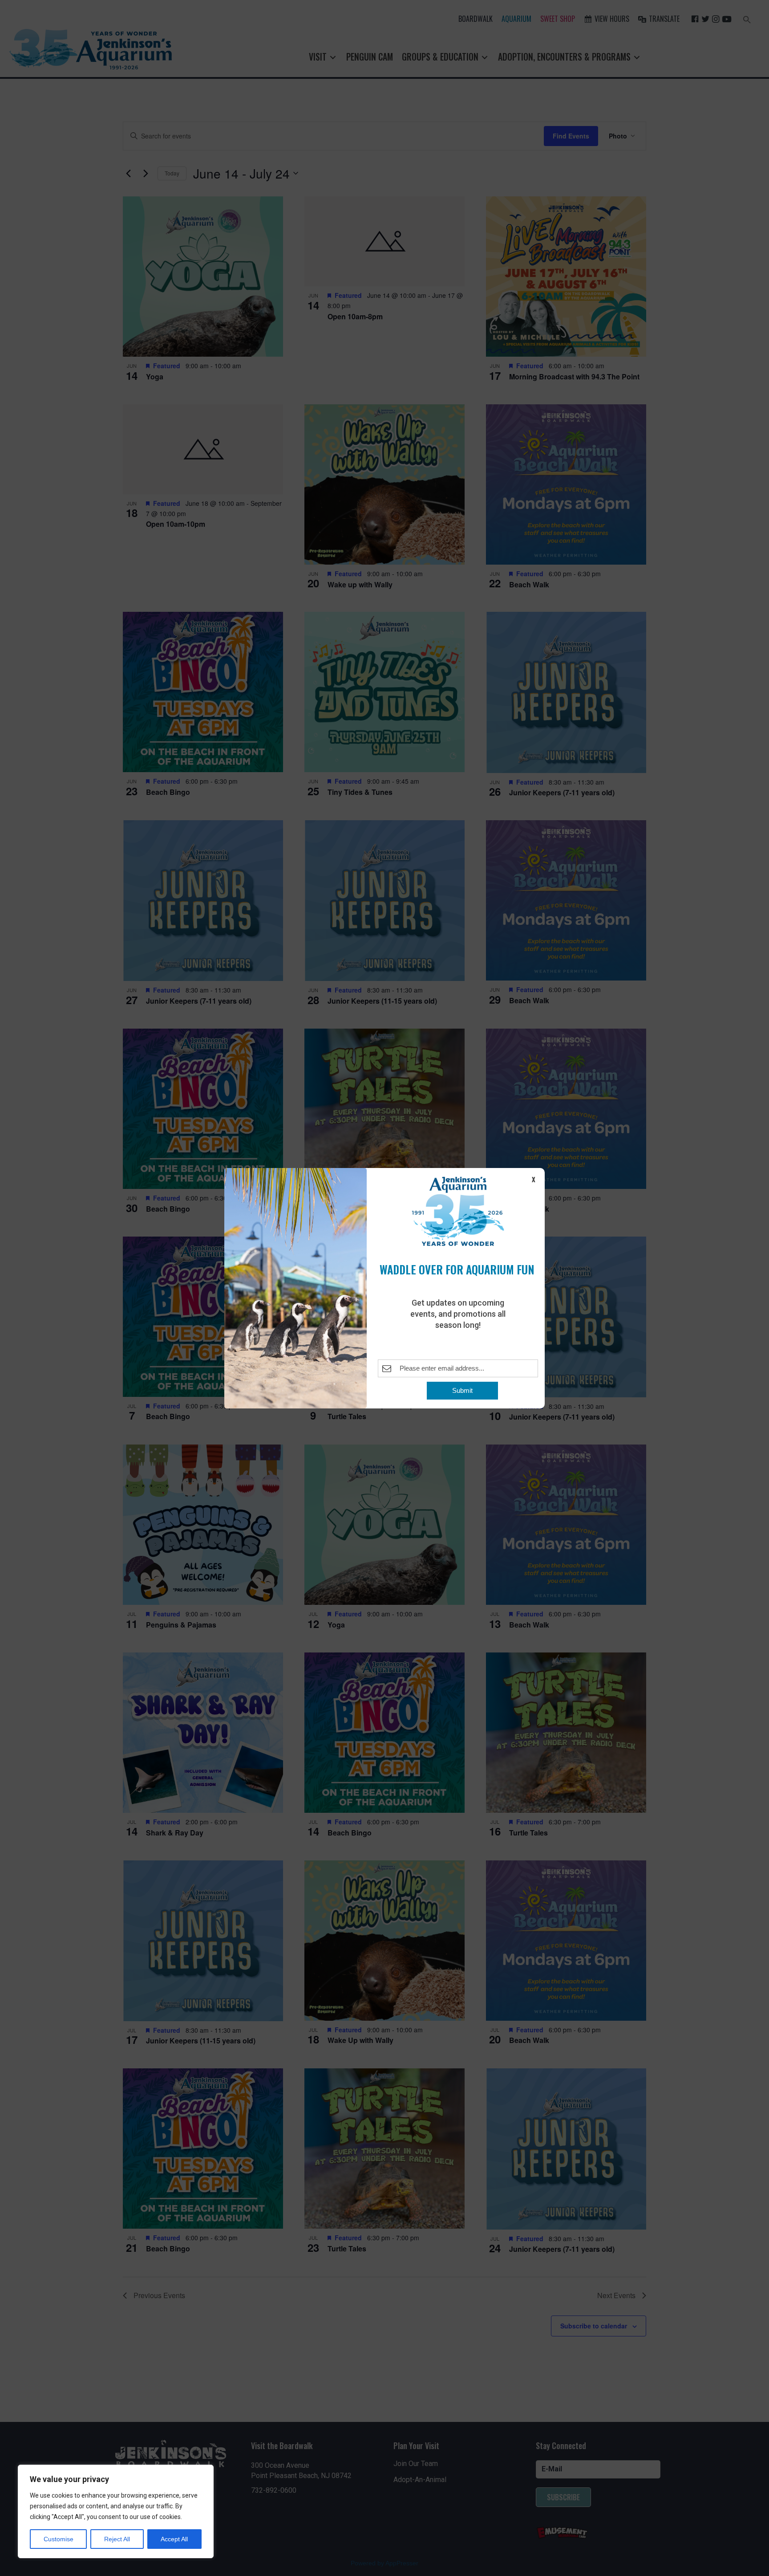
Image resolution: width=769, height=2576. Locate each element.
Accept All (174, 2539)
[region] (116, 2511)
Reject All (117, 2539)
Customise (59, 2539)
